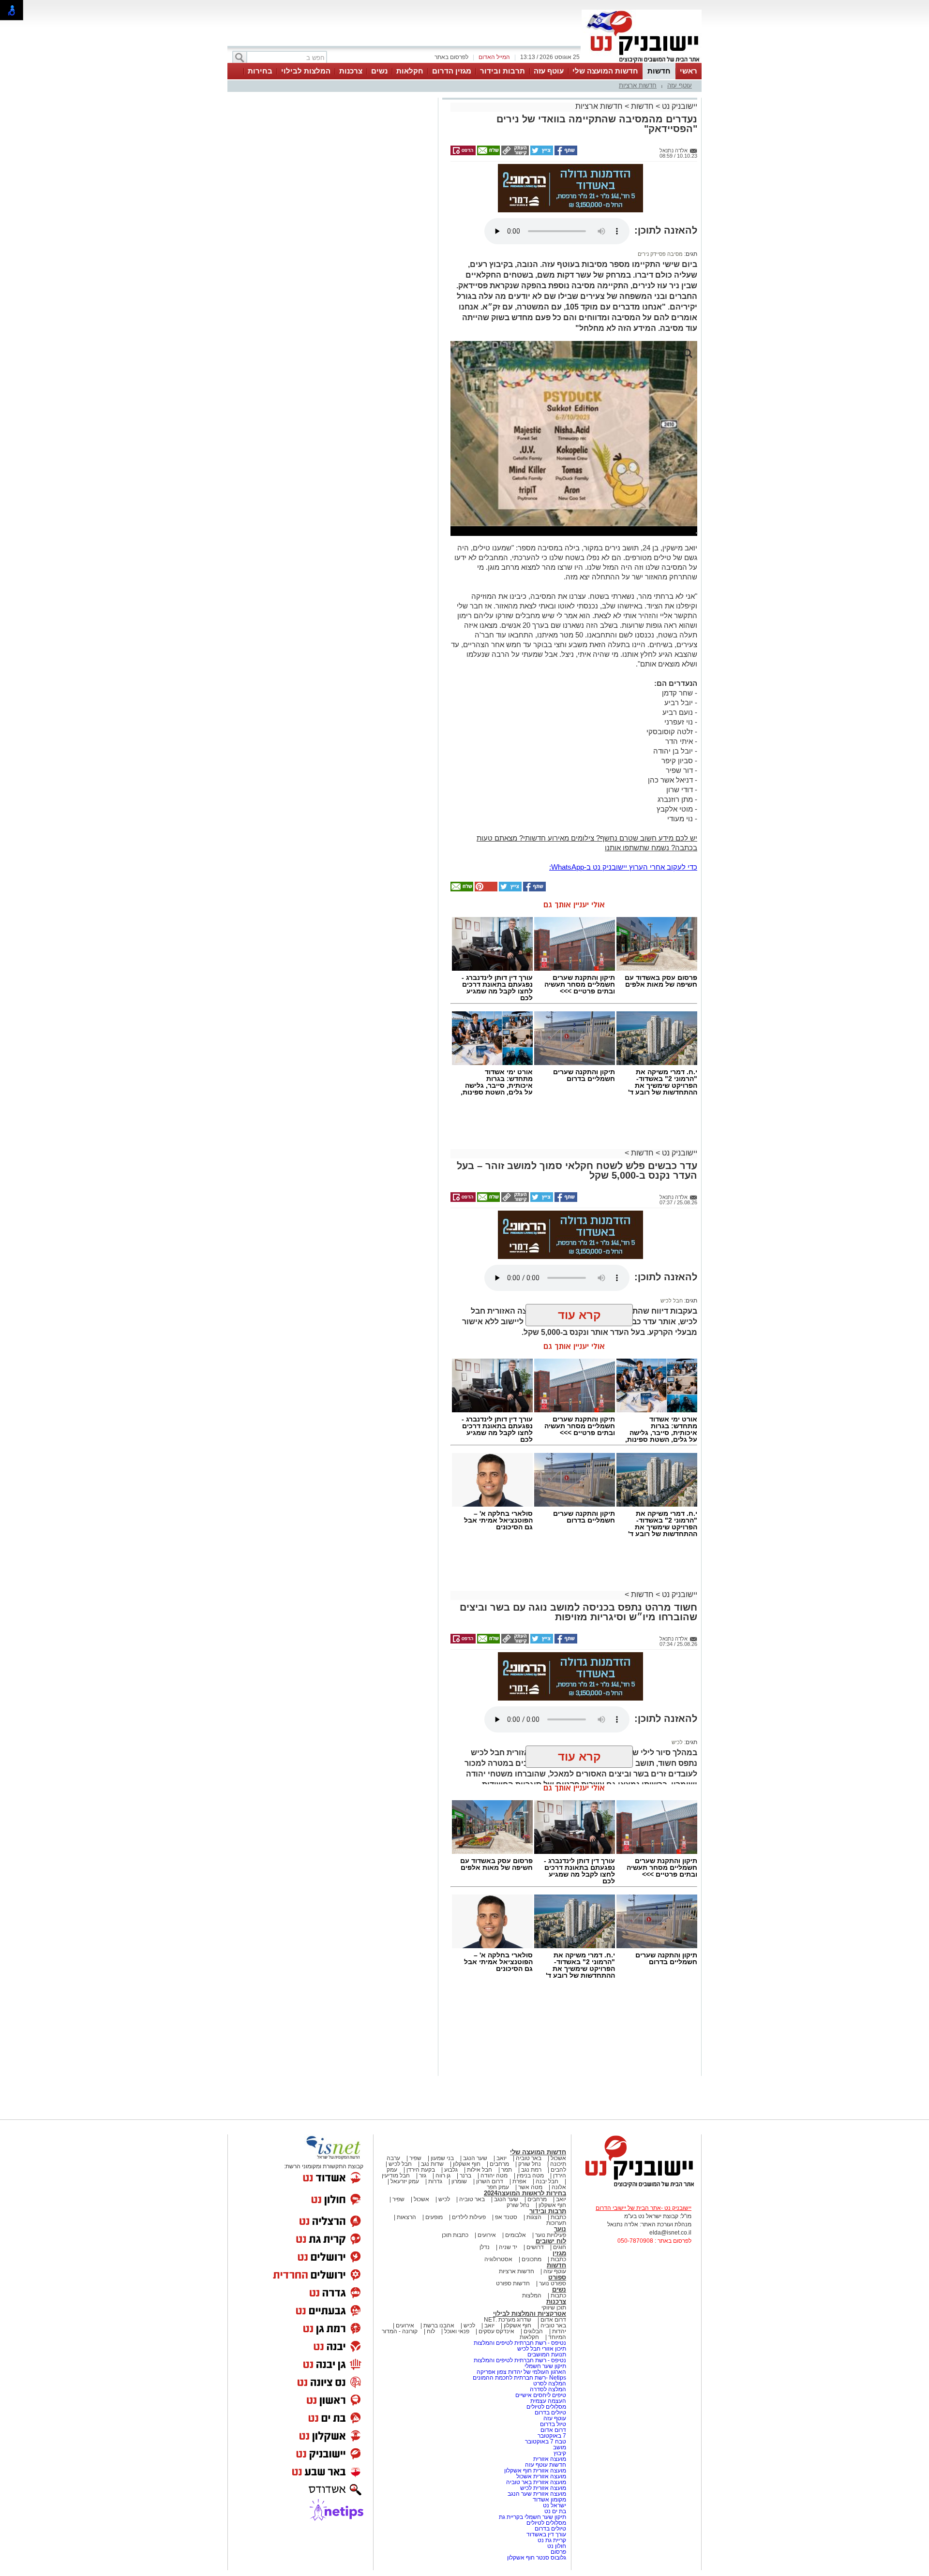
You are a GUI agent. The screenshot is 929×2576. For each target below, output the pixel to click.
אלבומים (516, 2235)
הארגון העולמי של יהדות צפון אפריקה (521, 2372)
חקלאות (410, 71)
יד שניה (508, 2247)
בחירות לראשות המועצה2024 (525, 2193)
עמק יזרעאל (405, 2181)
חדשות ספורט (513, 2283)
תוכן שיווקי (554, 2308)
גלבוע (451, 2170)
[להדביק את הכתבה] (485, 889)
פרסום (558, 2552)
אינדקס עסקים (496, 2331)
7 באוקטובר (551, 2436)
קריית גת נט (552, 2540)
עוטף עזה (549, 71)
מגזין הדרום (452, 71)
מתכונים (532, 2259)
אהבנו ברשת (439, 2325)
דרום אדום (553, 2320)
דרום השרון (490, 2181)
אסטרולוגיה (498, 2259)
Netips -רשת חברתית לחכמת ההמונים (519, 2378)
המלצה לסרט (550, 2384)
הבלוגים (533, 2331)
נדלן (485, 2247)
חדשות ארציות (638, 85)
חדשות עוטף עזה (545, 2465)
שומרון (459, 2181)
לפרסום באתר (451, 57)
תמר (507, 2170)
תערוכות (556, 2223)
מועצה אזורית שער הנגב (536, 2494)
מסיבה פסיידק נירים (660, 254)
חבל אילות (479, 2170)
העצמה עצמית (547, 2401)
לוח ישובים (551, 2241)
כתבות (558, 2217)
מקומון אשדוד (549, 2500)
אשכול (558, 2158)
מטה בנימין (530, 2176)
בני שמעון (442, 2158)
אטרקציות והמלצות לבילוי (530, 2314)
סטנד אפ (506, 2217)
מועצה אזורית (549, 2459)
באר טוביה (529, 2158)
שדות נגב (432, 2164)
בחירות (260, 71)
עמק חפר (498, 2187)
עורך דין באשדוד (546, 2534)
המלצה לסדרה (547, 2389)
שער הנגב (475, 2158)
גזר (423, 2176)
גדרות (435, 2181)
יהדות (559, 2331)
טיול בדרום (552, 2424)
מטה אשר (530, 2187)
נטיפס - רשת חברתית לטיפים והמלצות (520, 2343)
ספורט (557, 2277)
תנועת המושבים (546, 2354)
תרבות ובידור (502, 71)
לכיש (677, 1742)
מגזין (559, 2253)
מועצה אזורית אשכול (540, 2476)
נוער (560, 2229)
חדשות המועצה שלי (605, 71)
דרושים (535, 2247)
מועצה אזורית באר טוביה (535, 2482)
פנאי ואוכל (457, 2331)
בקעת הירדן (421, 2170)
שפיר (415, 2158)
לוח (431, 2331)
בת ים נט (555, 2511)
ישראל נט (554, 2505)
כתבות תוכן (455, 2235)
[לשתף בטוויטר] (541, 153)
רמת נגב (531, 2170)
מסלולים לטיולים (546, 2407)
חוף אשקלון (467, 2164)
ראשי (689, 71)
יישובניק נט (679, 106)
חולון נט (556, 2546)
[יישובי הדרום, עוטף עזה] (642, 62)
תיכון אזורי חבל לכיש (541, 2349)
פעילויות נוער (551, 2235)
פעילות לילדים (469, 2217)
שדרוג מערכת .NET (508, 2320)
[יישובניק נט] (636, 2187)
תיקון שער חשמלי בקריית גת (532, 2517)
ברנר (465, 2176)
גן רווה (443, 2176)
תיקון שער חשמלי (545, 2366)
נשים (379, 71)
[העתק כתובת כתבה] (514, 153)
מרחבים (499, 2164)
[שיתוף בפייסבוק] (565, 153)
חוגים (560, 2247)
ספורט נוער (553, 2283)
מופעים (434, 2217)
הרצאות (406, 2217)
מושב (560, 2447)
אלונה (559, 2187)
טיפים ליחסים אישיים (540, 2395)
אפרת (519, 2181)
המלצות (532, 2295)
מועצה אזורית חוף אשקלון (534, 2471)
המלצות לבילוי (306, 71)
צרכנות (351, 71)
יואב (502, 2158)
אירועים (487, 2235)
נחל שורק (530, 2164)
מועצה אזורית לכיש (542, 2488)
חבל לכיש (672, 1301)
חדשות (659, 71)
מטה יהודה (493, 2176)
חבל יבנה (546, 2181)
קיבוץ (560, 2453)
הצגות (534, 2217)
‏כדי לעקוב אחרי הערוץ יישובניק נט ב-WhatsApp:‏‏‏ (623, 867)
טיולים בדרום (550, 2413)
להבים (558, 2170)
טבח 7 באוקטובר (545, 2442)
